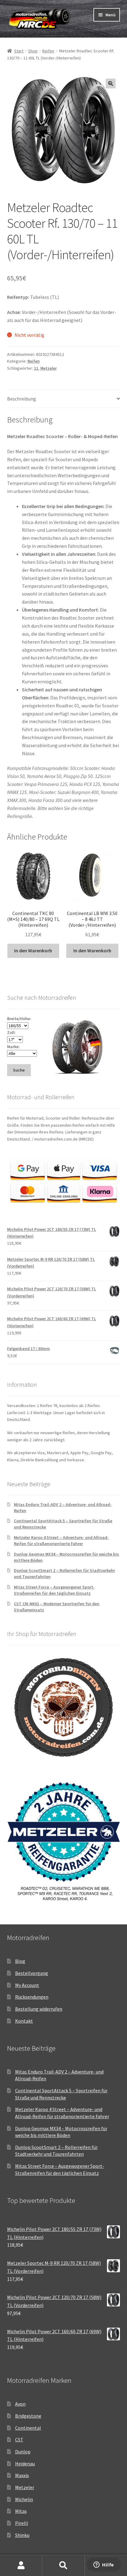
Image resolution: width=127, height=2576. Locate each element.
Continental (28, 2428)
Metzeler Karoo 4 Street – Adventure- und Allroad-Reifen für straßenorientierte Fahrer (61, 1540)
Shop (33, 51)
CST (19, 2440)
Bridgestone (28, 2416)
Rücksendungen (32, 1997)
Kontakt (24, 2021)
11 (36, 368)
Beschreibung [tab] (22, 399)
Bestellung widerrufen (39, 2009)
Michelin (24, 2499)
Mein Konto (21, 2566)
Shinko (22, 2535)
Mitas (21, 2511)
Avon (20, 2404)
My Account (27, 1985)
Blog (20, 1961)
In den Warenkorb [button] (33, 950)
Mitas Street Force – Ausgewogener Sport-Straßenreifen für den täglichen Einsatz (54, 1590)
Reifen (48, 51)
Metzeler (49, 368)
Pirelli (22, 2523)
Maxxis (22, 2475)
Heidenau (25, 2464)
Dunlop (23, 2452)
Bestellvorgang (32, 1973)
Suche (63, 2566)
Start (19, 51)
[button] (111, 83)
